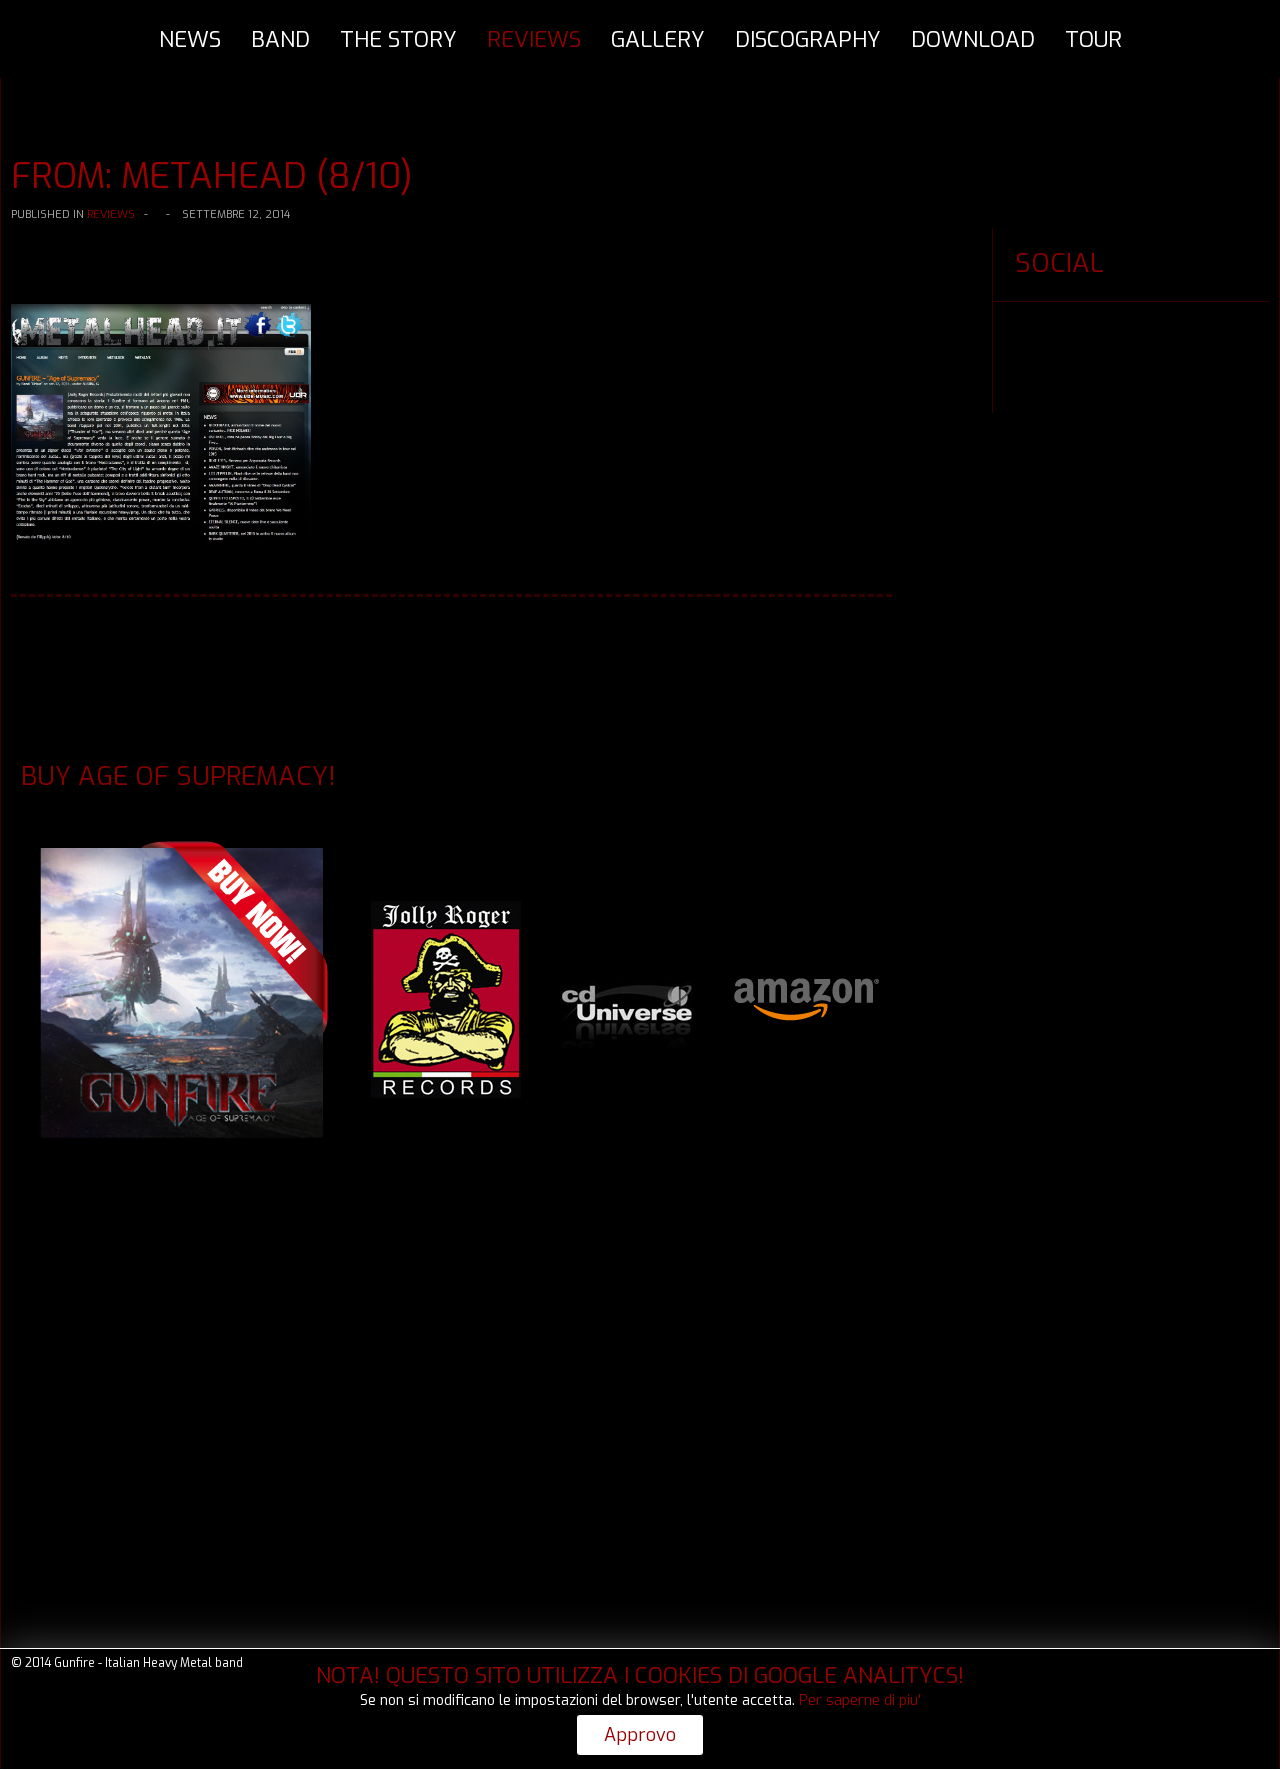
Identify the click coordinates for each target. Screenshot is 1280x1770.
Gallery (658, 39)
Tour (1093, 39)
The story (398, 39)
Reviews (534, 39)
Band (280, 39)
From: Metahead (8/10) (212, 176)
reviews (111, 214)
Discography (808, 39)
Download (973, 39)
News (190, 39)
